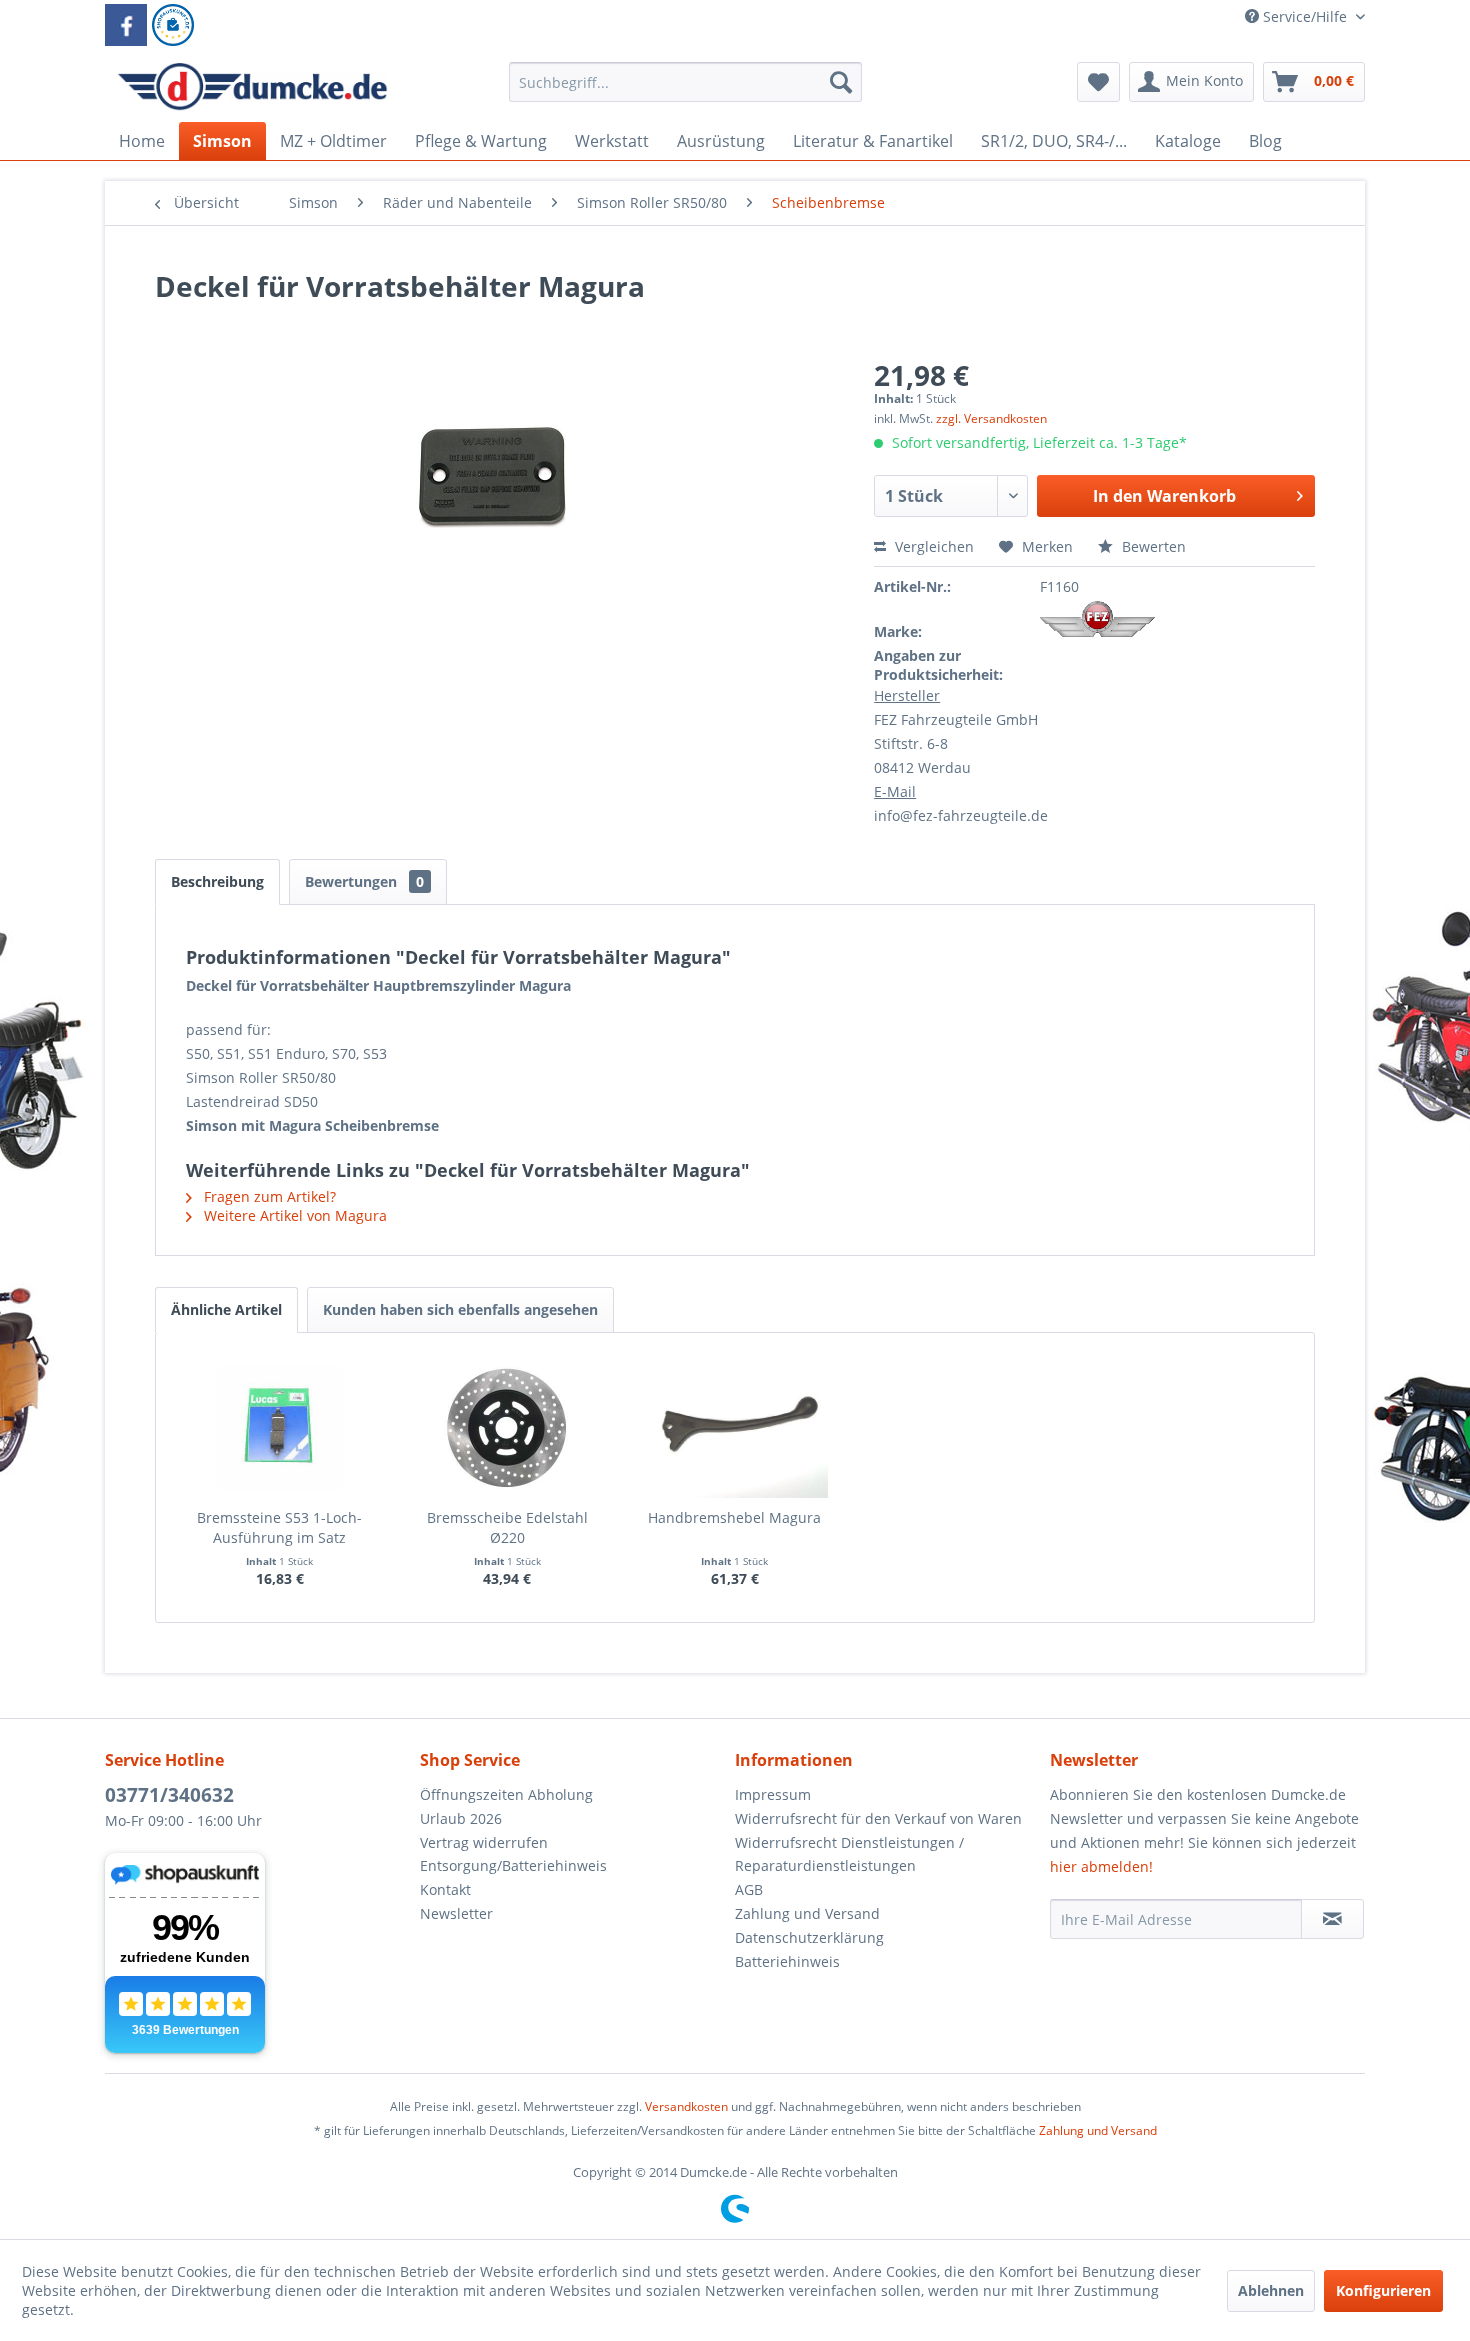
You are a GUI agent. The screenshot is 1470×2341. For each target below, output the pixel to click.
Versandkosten (686, 2106)
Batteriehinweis (787, 1961)
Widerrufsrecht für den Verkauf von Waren (878, 1818)
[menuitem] (685, 91)
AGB (749, 1889)
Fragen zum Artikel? (268, 1196)
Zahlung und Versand (807, 1913)
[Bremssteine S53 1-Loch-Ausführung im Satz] (280, 1428)
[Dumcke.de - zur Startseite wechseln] (252, 87)
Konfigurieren (1383, 2290)
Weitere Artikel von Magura (293, 1215)
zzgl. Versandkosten (991, 418)
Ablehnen (1271, 2290)
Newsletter (456, 1913)
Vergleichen (932, 546)
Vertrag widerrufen (484, 1842)
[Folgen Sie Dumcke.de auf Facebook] (126, 25)
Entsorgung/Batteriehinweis (513, 1865)
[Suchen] (841, 82)
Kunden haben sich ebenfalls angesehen (460, 1309)
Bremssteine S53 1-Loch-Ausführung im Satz (279, 1527)
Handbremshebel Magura (734, 1517)
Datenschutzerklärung (809, 1937)
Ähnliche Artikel (226, 1309)
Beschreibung (217, 881)
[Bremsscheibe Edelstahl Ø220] (508, 1428)
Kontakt (445, 1889)
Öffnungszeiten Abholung (506, 1794)
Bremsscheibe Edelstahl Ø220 (507, 1527)
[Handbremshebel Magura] (735, 1428)
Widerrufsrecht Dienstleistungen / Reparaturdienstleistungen (849, 1854)
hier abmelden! (1101, 1866)
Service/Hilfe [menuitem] (1305, 16)
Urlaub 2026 (461, 1818)
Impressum (773, 1794)
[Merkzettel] (1098, 82)
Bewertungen (364, 881)
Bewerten (1152, 546)
